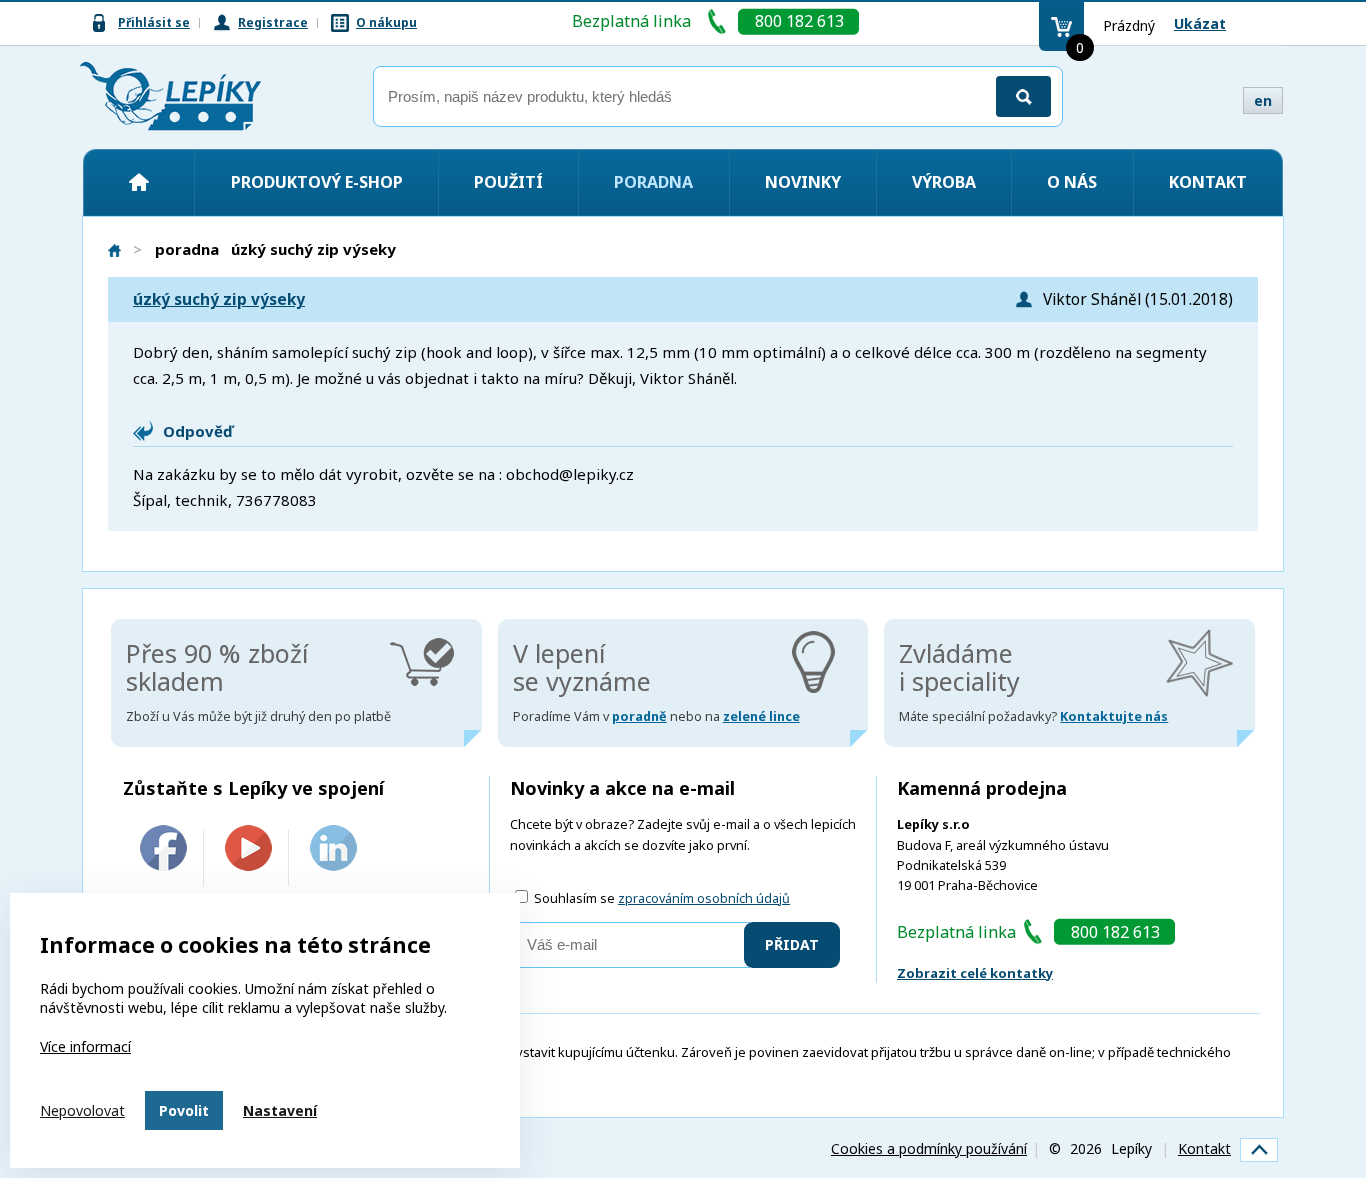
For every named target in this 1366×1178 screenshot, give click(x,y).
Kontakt (1208, 182)
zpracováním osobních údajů (704, 898)
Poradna (653, 182)
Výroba (944, 182)
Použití (508, 182)
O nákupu (386, 22)
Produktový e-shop (317, 182)
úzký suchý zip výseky (219, 299)
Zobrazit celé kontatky (975, 973)
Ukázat (1200, 23)
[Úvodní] (139, 182)
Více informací (85, 1046)
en (1263, 100)
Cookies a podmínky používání (929, 1148)
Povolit (184, 1110)
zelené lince (761, 716)
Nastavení (280, 1110)
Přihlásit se (154, 22)
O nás (1072, 182)
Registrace (273, 22)
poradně (639, 716)
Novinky (803, 182)
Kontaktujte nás (1114, 716)
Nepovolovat (82, 1110)
